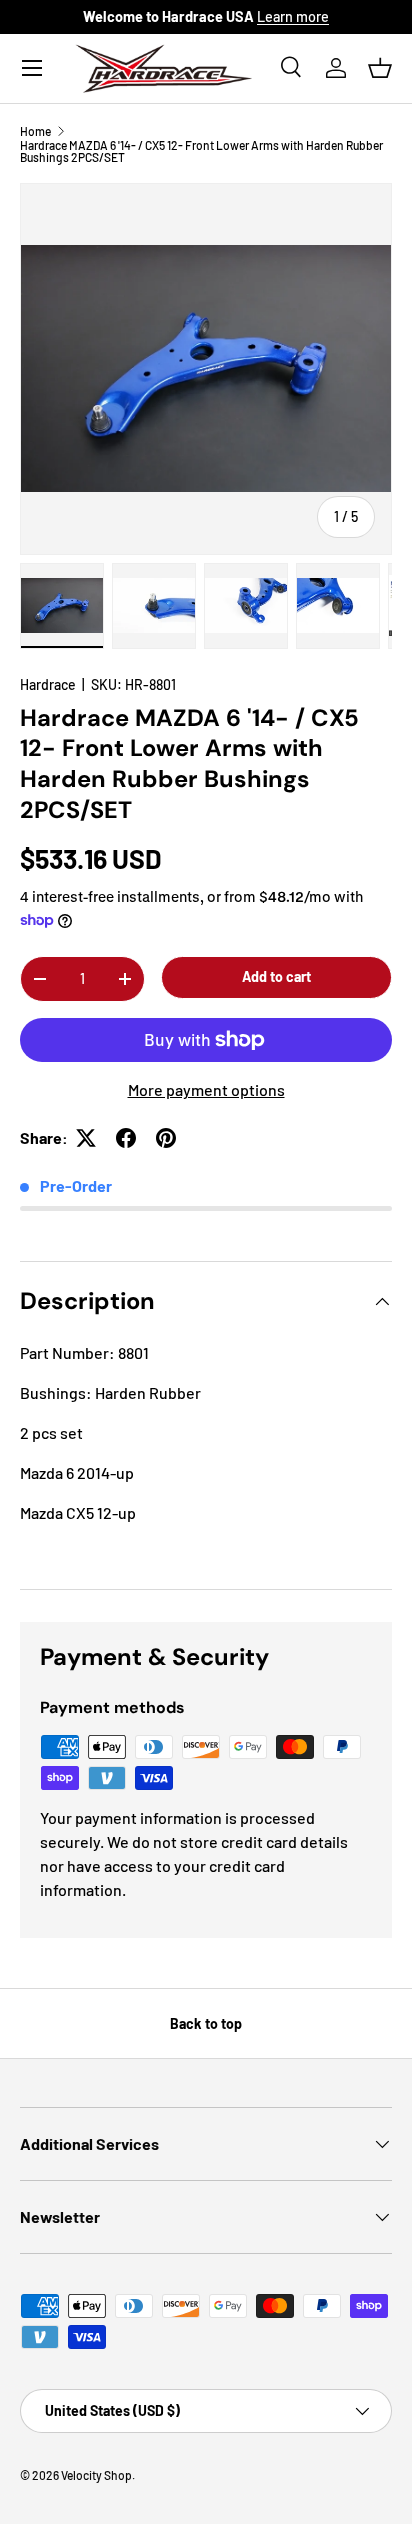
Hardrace (48, 684)
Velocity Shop (96, 2475)
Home (35, 131)
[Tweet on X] (86, 1138)
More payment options (206, 1089)
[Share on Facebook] (126, 1138)
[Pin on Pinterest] (166, 1138)
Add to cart (276, 976)
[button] (380, 68)
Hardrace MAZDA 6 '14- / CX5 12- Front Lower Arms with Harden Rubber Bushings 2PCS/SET (201, 151)
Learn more (293, 16)
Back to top (206, 2023)
